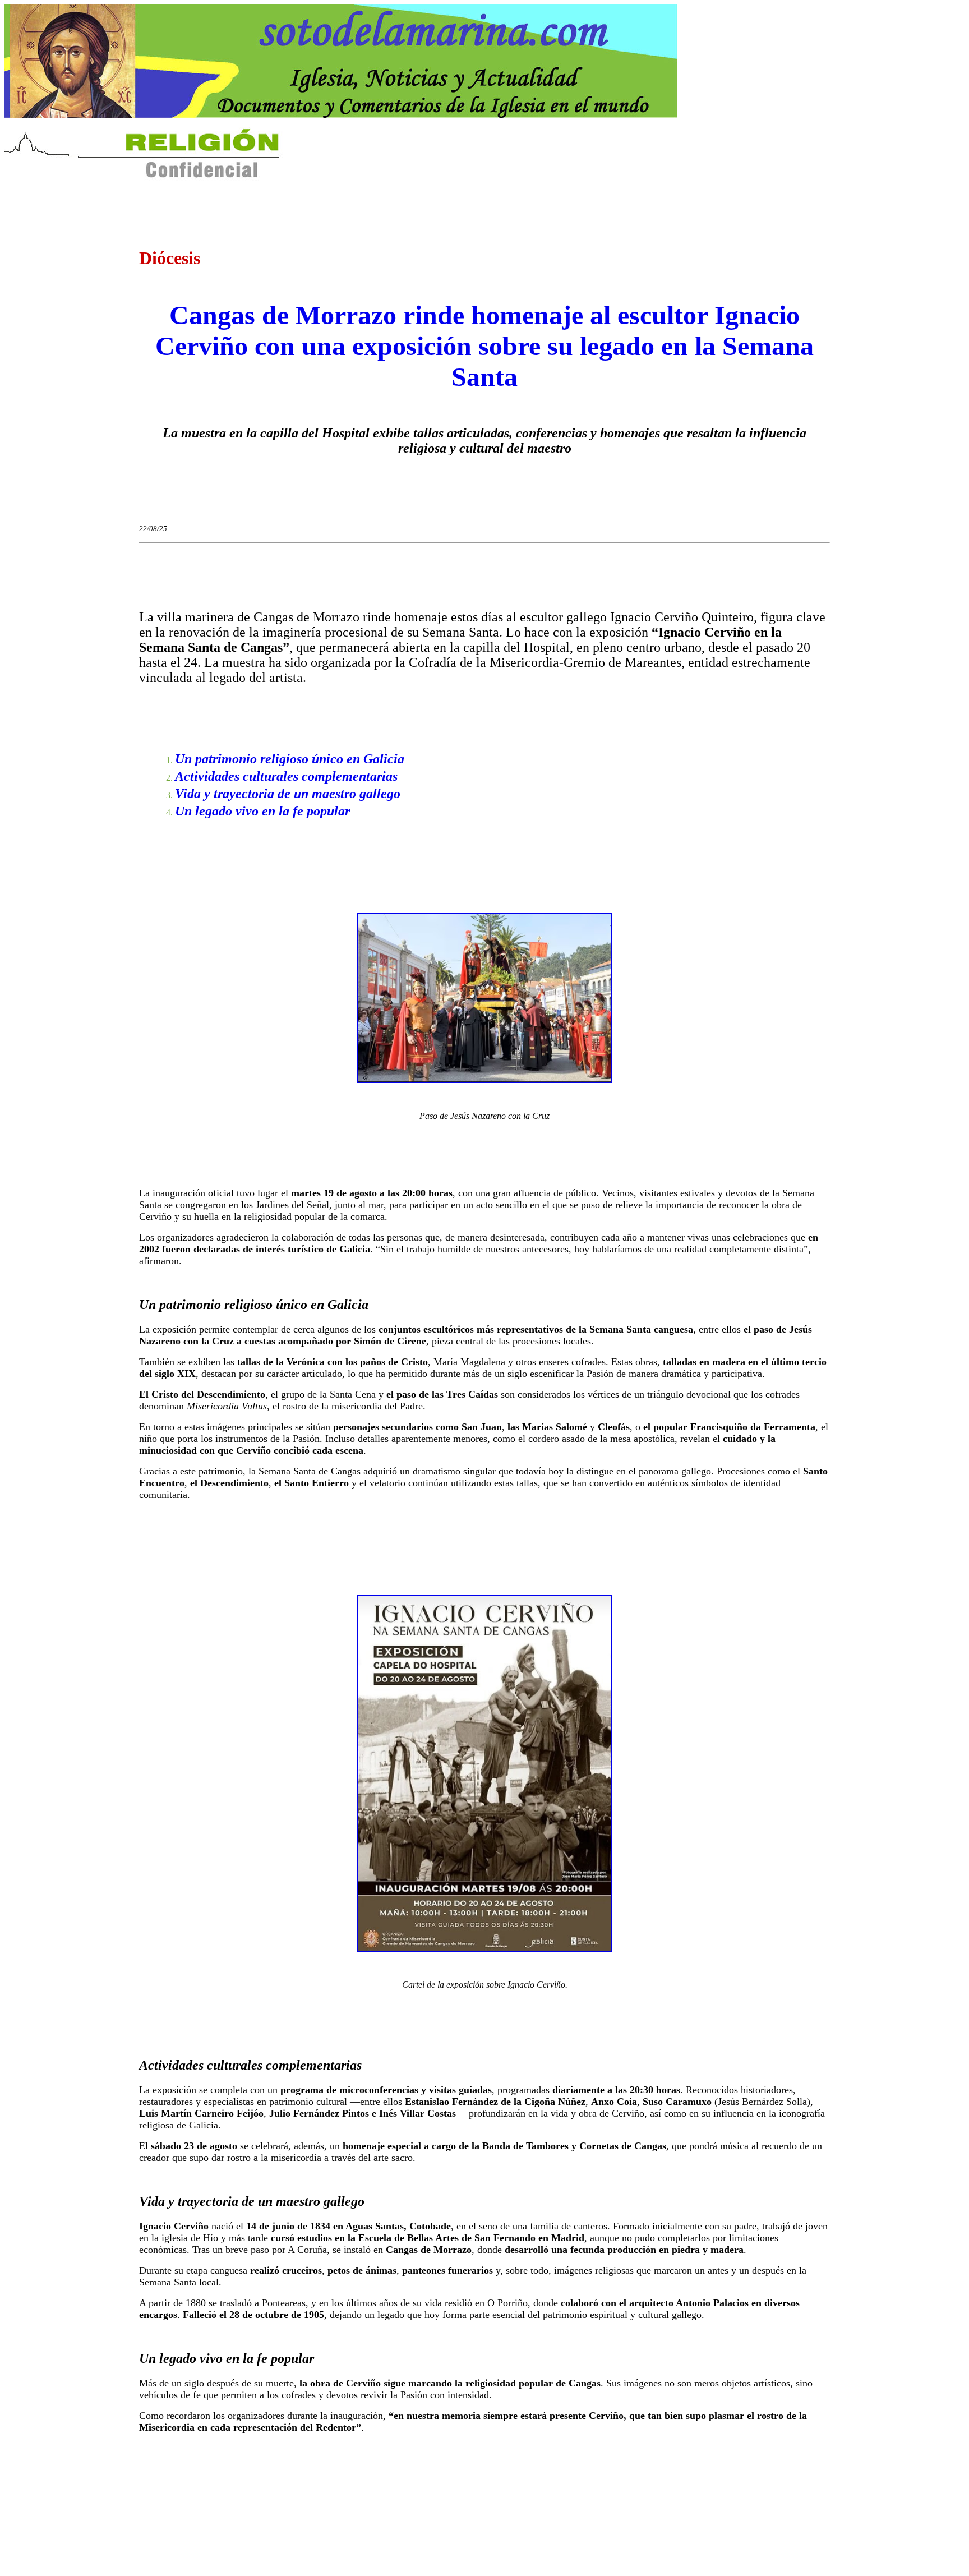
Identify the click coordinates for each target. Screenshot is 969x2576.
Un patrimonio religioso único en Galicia (290, 759)
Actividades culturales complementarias (286, 776)
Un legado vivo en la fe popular (262, 811)
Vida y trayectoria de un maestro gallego (288, 794)
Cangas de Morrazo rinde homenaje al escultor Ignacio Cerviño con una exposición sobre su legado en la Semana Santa (484, 346)
